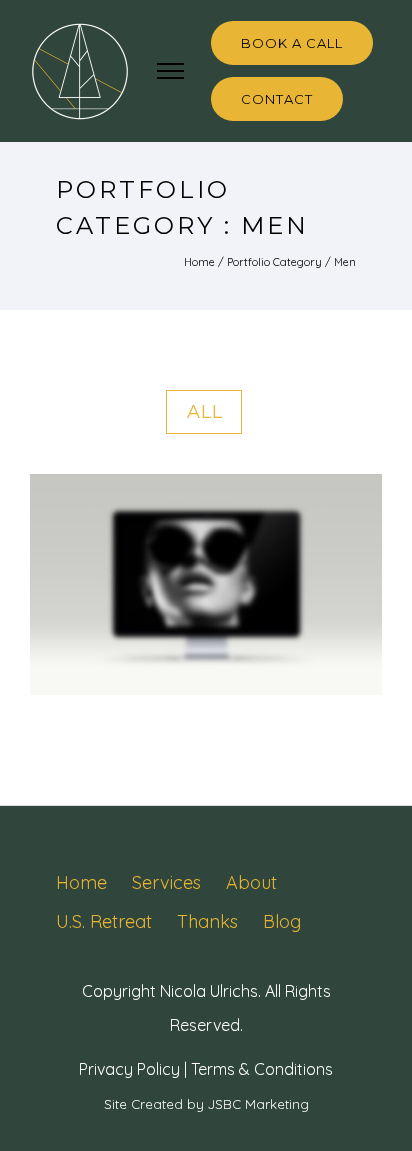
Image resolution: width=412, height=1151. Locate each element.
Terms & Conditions (262, 1069)
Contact (277, 99)
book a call (292, 43)
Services (166, 882)
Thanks (207, 921)
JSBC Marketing (258, 1104)
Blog (282, 921)
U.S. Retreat (104, 921)
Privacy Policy (129, 1069)
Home (199, 262)
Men (345, 262)
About (251, 882)
